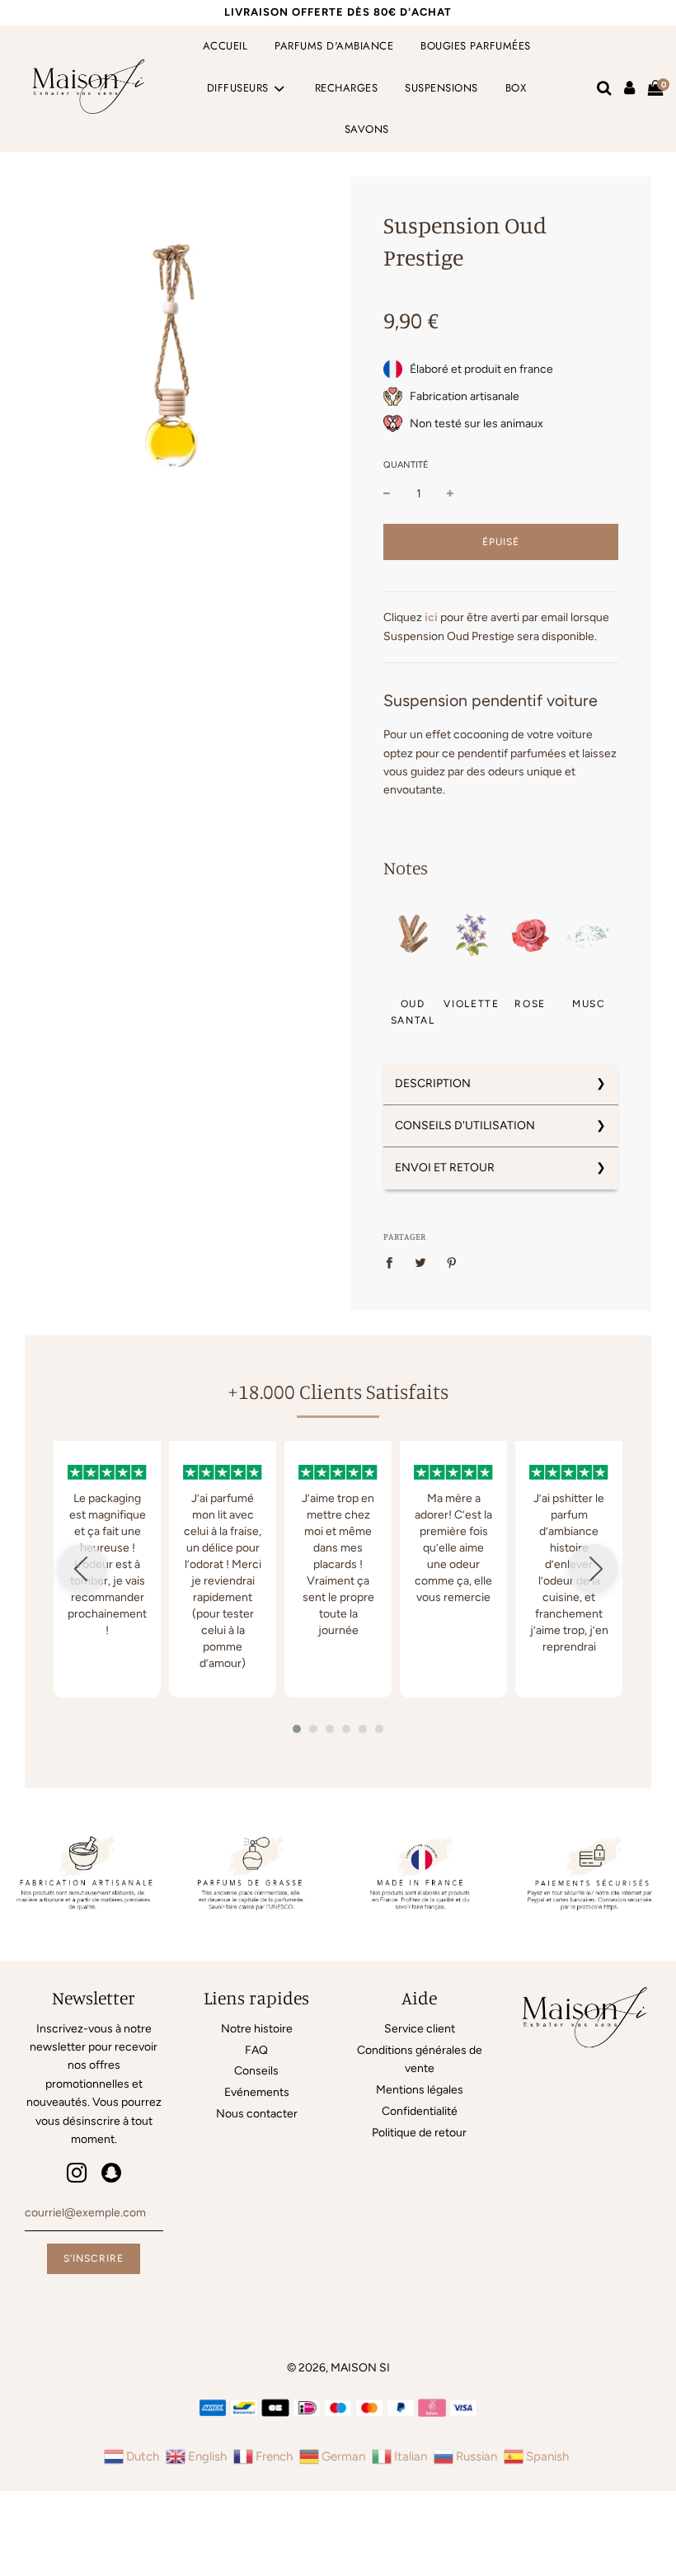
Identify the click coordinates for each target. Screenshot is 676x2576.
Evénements (257, 2092)
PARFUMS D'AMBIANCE (334, 46)
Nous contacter (257, 2114)
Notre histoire (257, 2029)
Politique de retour (419, 2133)
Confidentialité (420, 2111)
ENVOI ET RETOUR (445, 1168)
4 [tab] (350, 1733)
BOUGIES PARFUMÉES (476, 46)
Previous (82, 1569)
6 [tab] (383, 1733)
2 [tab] (317, 1733)
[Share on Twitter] (421, 1263)
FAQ (256, 2050)
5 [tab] (367, 1733)
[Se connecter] (629, 88)
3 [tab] (334, 1733)
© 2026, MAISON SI (338, 2368)
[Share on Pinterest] (452, 1263)
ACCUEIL (225, 46)
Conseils (256, 2071)
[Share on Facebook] (394, 1263)
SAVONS (367, 129)
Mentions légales (420, 2090)
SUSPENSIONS (441, 88)
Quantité (406, 465)
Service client (420, 2029)
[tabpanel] (107, 1569)
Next (594, 1569)
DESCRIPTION (433, 1083)
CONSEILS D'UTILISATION (465, 1126)
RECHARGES (347, 88)
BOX (516, 88)
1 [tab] (301, 1733)
